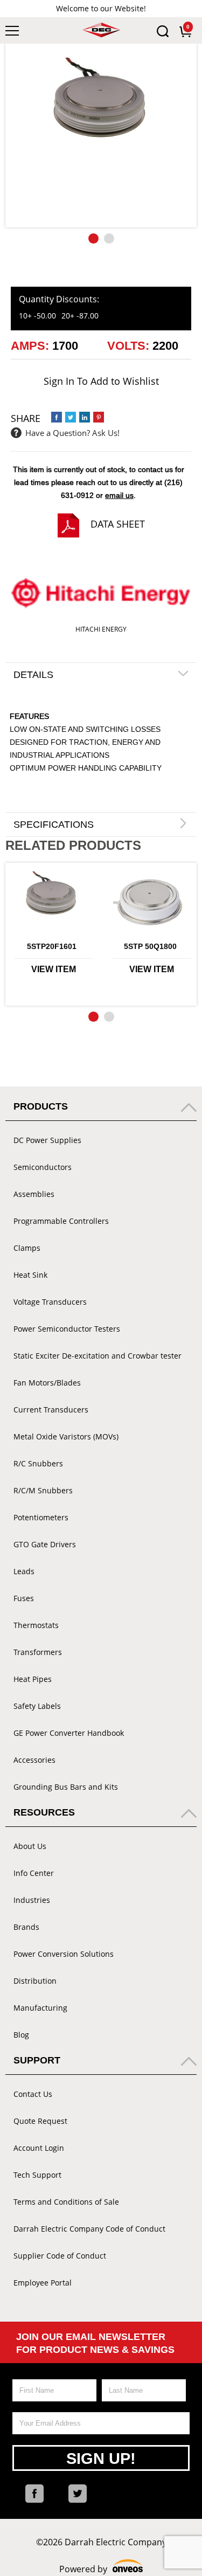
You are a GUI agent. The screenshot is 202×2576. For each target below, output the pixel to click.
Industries (32, 1900)
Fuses (24, 1598)
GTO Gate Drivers (45, 1544)
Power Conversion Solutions (64, 1954)
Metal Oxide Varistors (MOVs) (66, 1436)
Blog (21, 2035)
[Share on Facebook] (57, 417)
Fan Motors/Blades (47, 1383)
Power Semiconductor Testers (67, 1329)
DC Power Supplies (47, 1140)
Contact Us (33, 2094)
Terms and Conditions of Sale (66, 2202)
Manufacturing (40, 2008)
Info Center (34, 1873)
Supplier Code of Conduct (60, 2256)
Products (41, 1106)
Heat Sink (30, 1275)
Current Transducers (51, 1410)
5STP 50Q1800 (150, 946)
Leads (24, 1571)
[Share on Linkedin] (85, 417)
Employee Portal (43, 2283)
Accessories (34, 1760)
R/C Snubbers (38, 1463)
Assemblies (34, 1194)
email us (119, 495)
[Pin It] (99, 417)
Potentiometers (41, 1517)
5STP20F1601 (52, 946)
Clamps (27, 1248)
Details (33, 675)
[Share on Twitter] (71, 417)
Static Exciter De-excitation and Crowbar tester (97, 1356)
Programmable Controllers (61, 1221)
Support (37, 2060)
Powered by (101, 2569)
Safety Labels (37, 1706)
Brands (26, 1927)
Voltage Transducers (50, 1302)
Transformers (38, 1652)
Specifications (54, 825)
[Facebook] (34, 2494)
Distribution (35, 1981)
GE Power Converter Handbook (69, 1733)
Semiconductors (43, 1167)
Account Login (39, 2148)
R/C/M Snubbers (43, 1490)
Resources (44, 1812)
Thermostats (36, 1625)
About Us (30, 1846)
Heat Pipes (33, 1679)
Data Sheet (118, 524)
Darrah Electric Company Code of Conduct (89, 2229)
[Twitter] (78, 2494)
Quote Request (40, 2121)
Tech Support (37, 2175)
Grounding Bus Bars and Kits (66, 1787)
